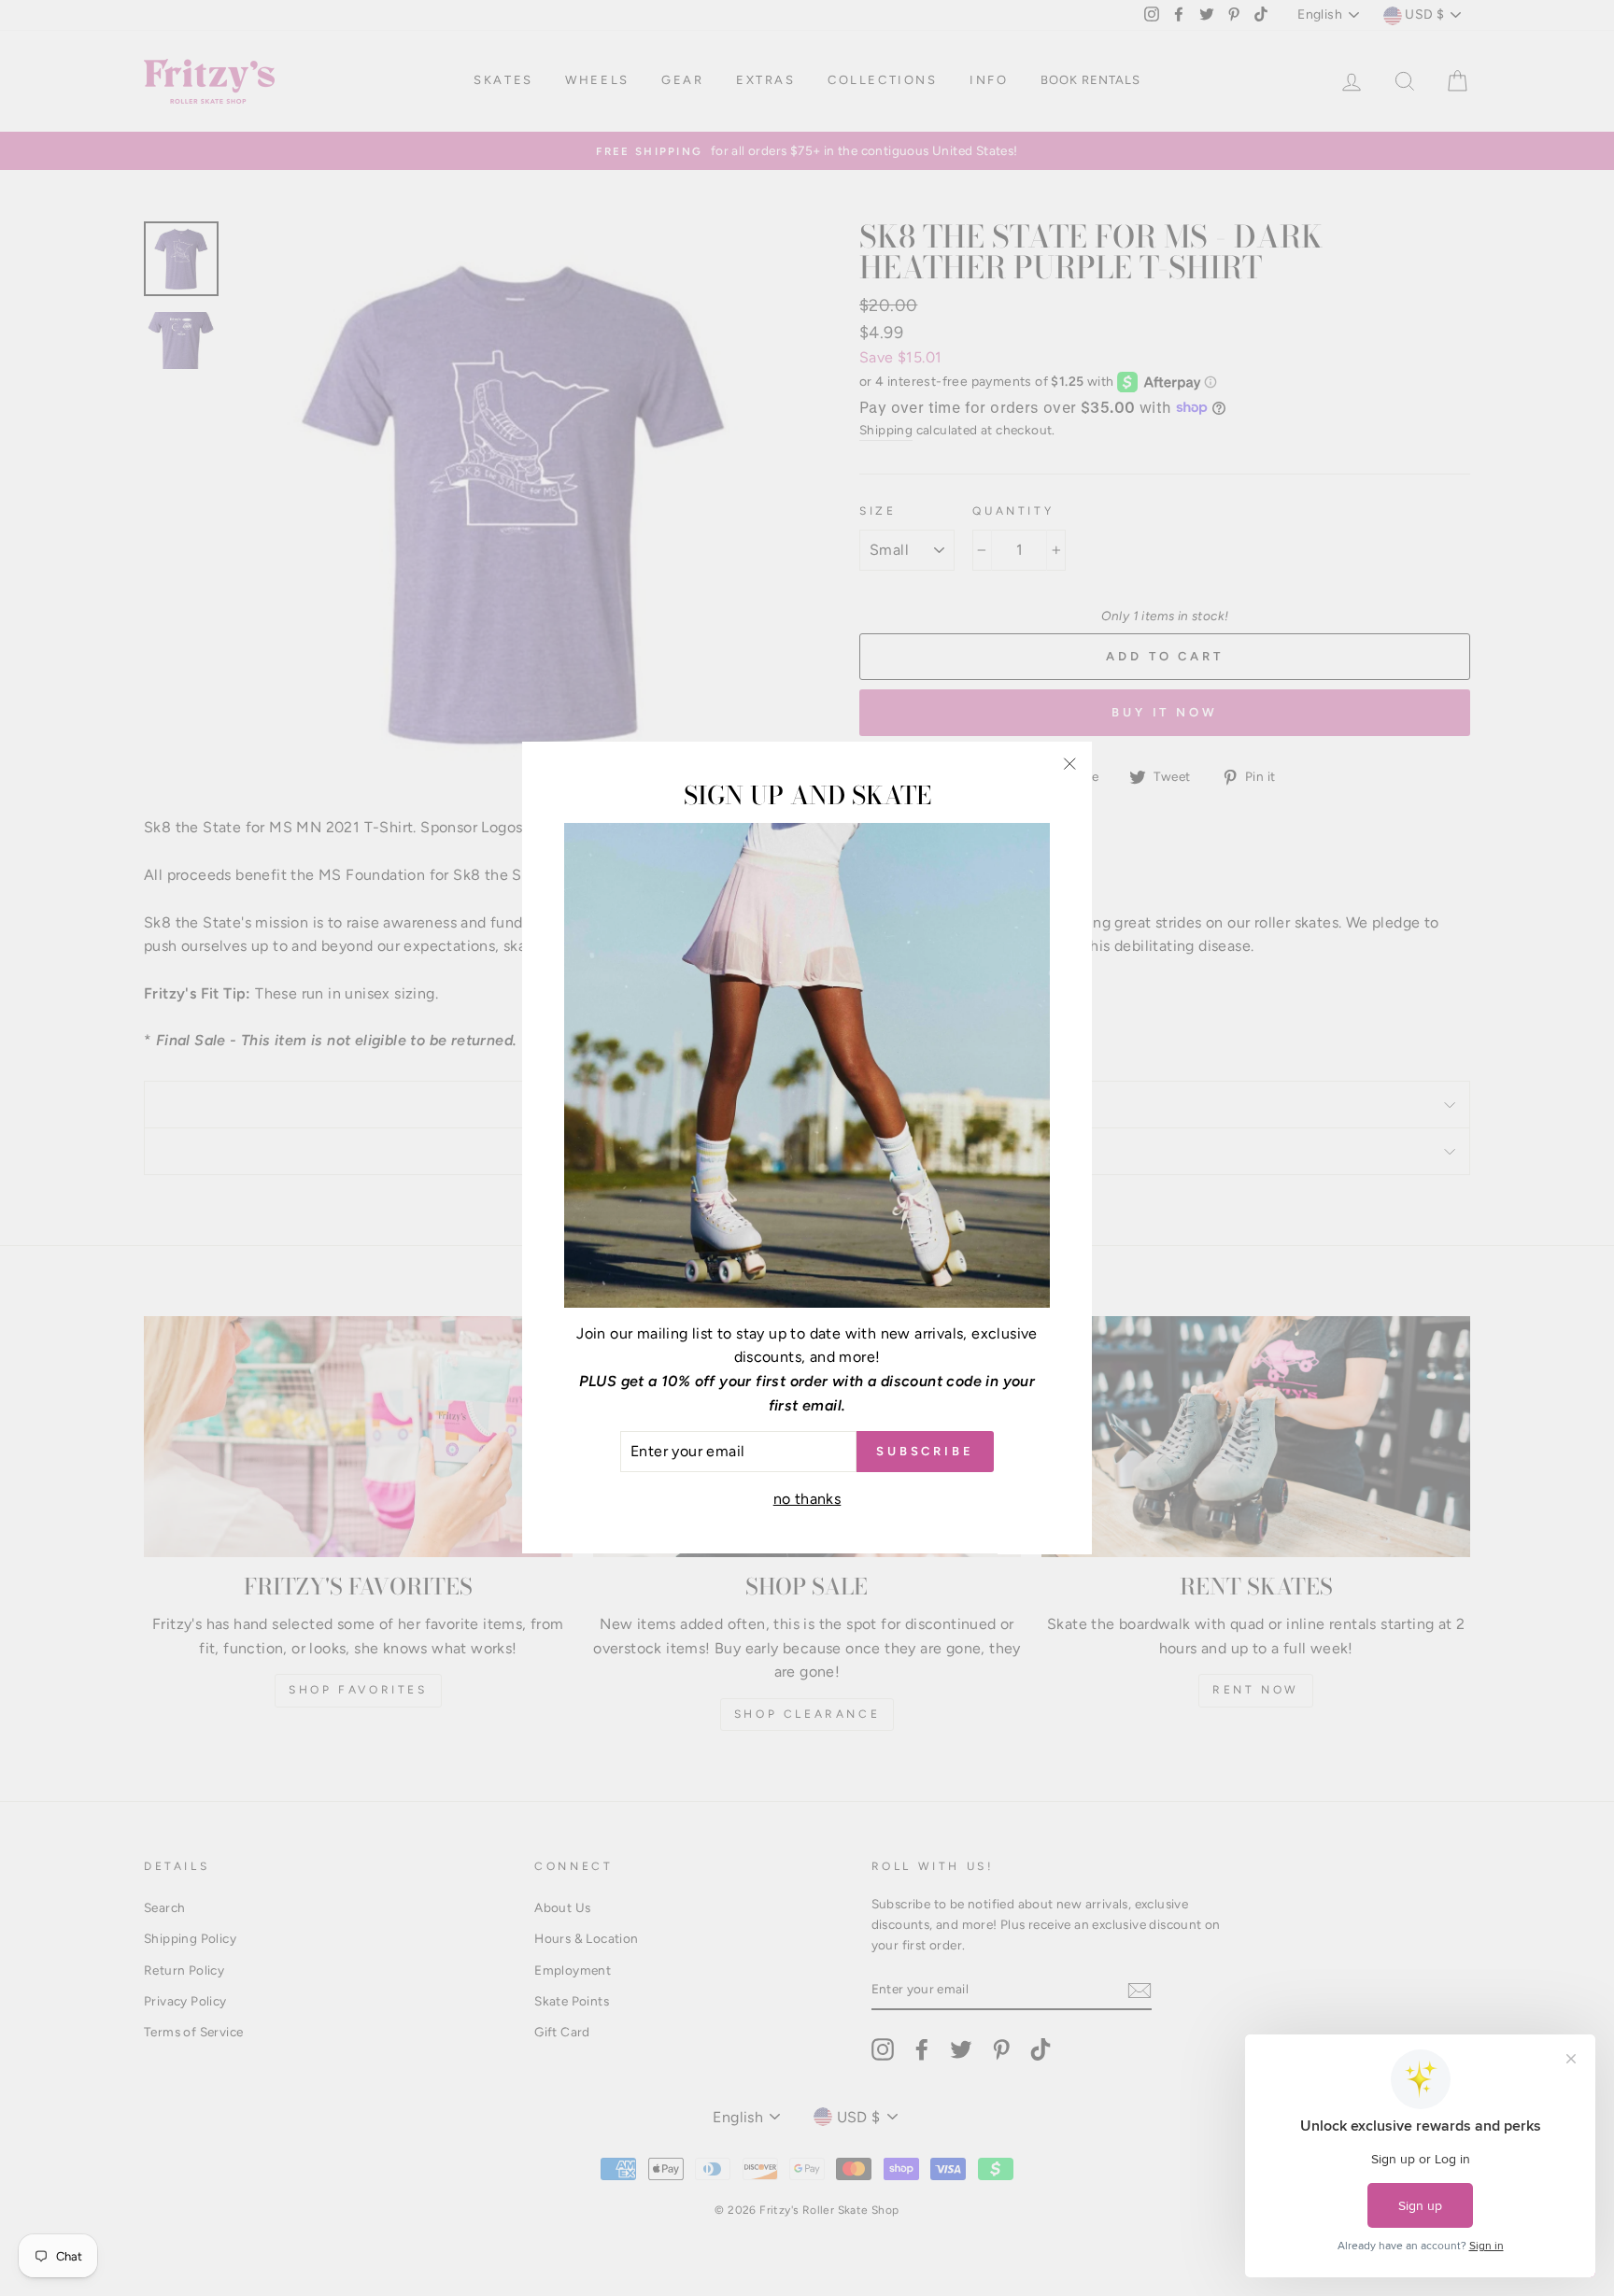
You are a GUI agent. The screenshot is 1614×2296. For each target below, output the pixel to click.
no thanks (807, 1499)
